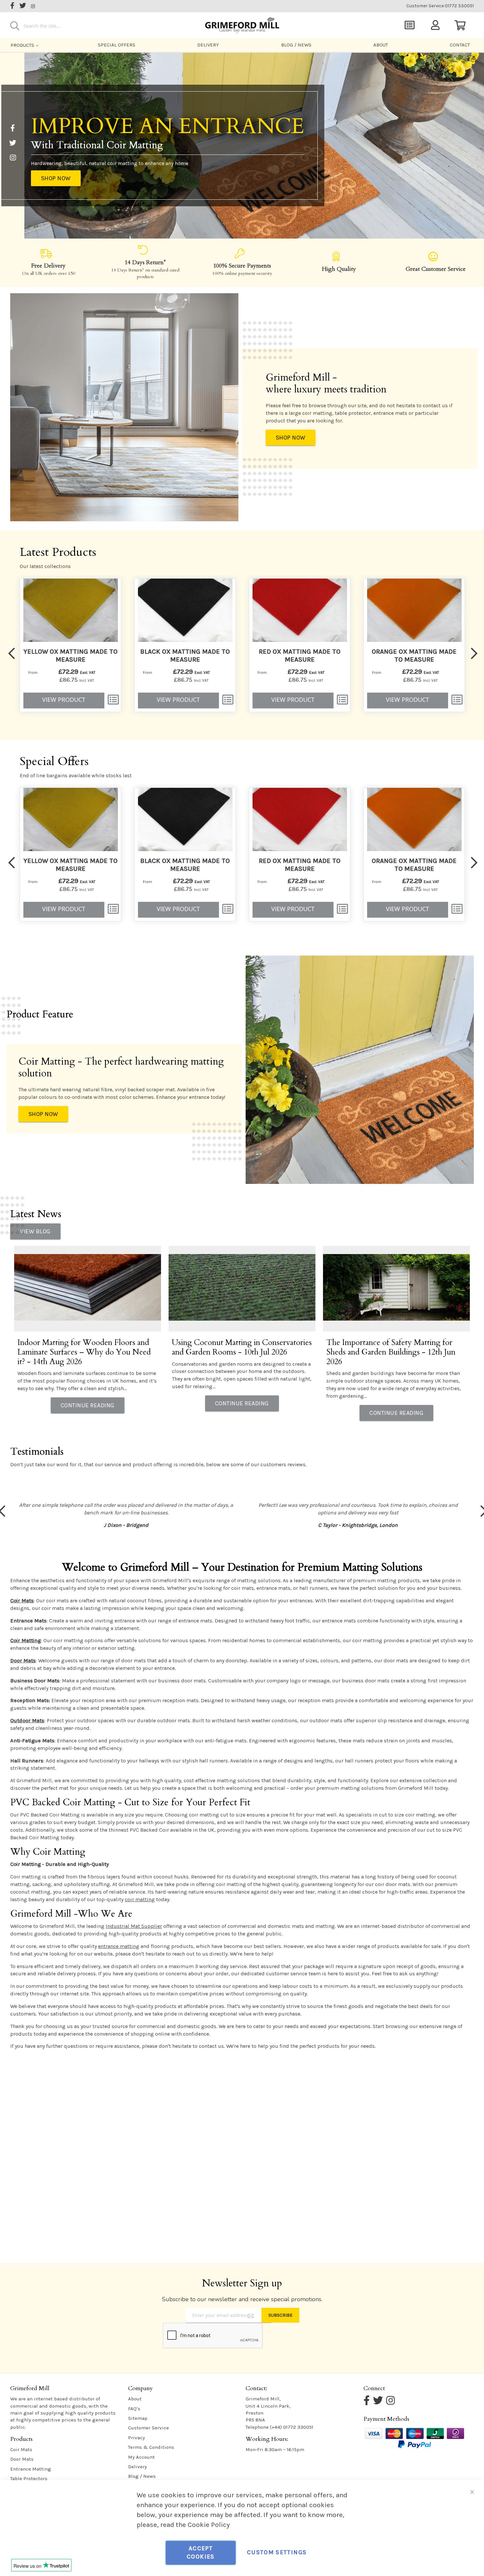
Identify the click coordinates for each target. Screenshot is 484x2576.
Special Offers (117, 45)
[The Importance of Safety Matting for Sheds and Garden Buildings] (397, 1289)
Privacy (136, 2438)
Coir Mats (21, 2449)
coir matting (140, 1899)
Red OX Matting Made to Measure (300, 656)
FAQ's (134, 2409)
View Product (64, 700)
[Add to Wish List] (113, 700)
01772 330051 (440, 6)
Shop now (291, 438)
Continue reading (88, 1405)
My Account (141, 2457)
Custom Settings (277, 2552)
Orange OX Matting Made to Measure (414, 656)
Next (472, 650)
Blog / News (296, 45)
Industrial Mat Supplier (134, 1926)
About (381, 45)
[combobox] (85, 26)
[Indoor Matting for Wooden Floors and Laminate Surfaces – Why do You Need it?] (88, 1289)
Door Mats (22, 2459)
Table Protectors (29, 2478)
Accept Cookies (201, 2553)
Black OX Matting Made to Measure (185, 656)
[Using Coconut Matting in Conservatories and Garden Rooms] (242, 1289)
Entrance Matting (31, 2469)
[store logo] (242, 24)
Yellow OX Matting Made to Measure (70, 656)
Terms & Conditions (151, 2447)
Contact (460, 45)
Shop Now (56, 178)
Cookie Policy (209, 2525)
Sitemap (138, 2418)
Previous (12, 650)
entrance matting (119, 1946)
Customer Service (148, 2428)
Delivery (208, 45)
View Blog (35, 1231)
